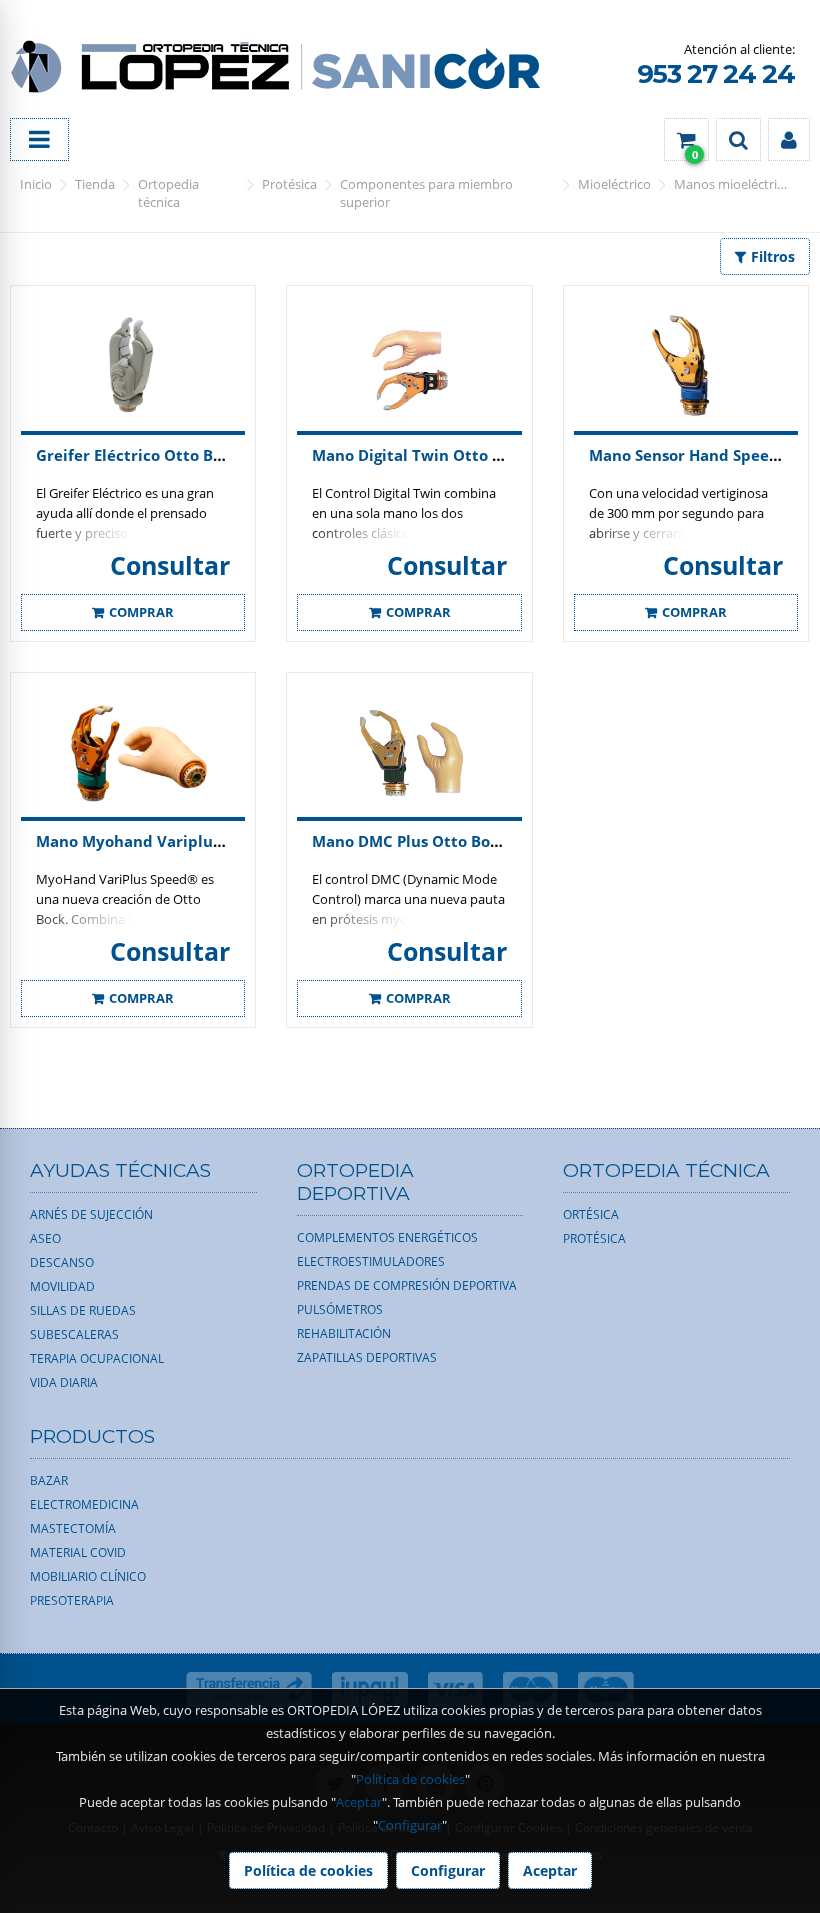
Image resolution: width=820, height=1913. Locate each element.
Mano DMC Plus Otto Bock (409, 841)
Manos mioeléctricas (735, 184)
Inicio (36, 184)
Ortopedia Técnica (168, 193)
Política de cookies (410, 1779)
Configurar (410, 1825)
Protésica (289, 184)
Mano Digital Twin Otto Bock (420, 455)
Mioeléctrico (614, 184)
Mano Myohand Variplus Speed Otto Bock (192, 841)
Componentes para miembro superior (426, 193)
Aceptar (359, 1802)
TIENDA (95, 184)
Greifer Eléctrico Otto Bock (137, 455)
